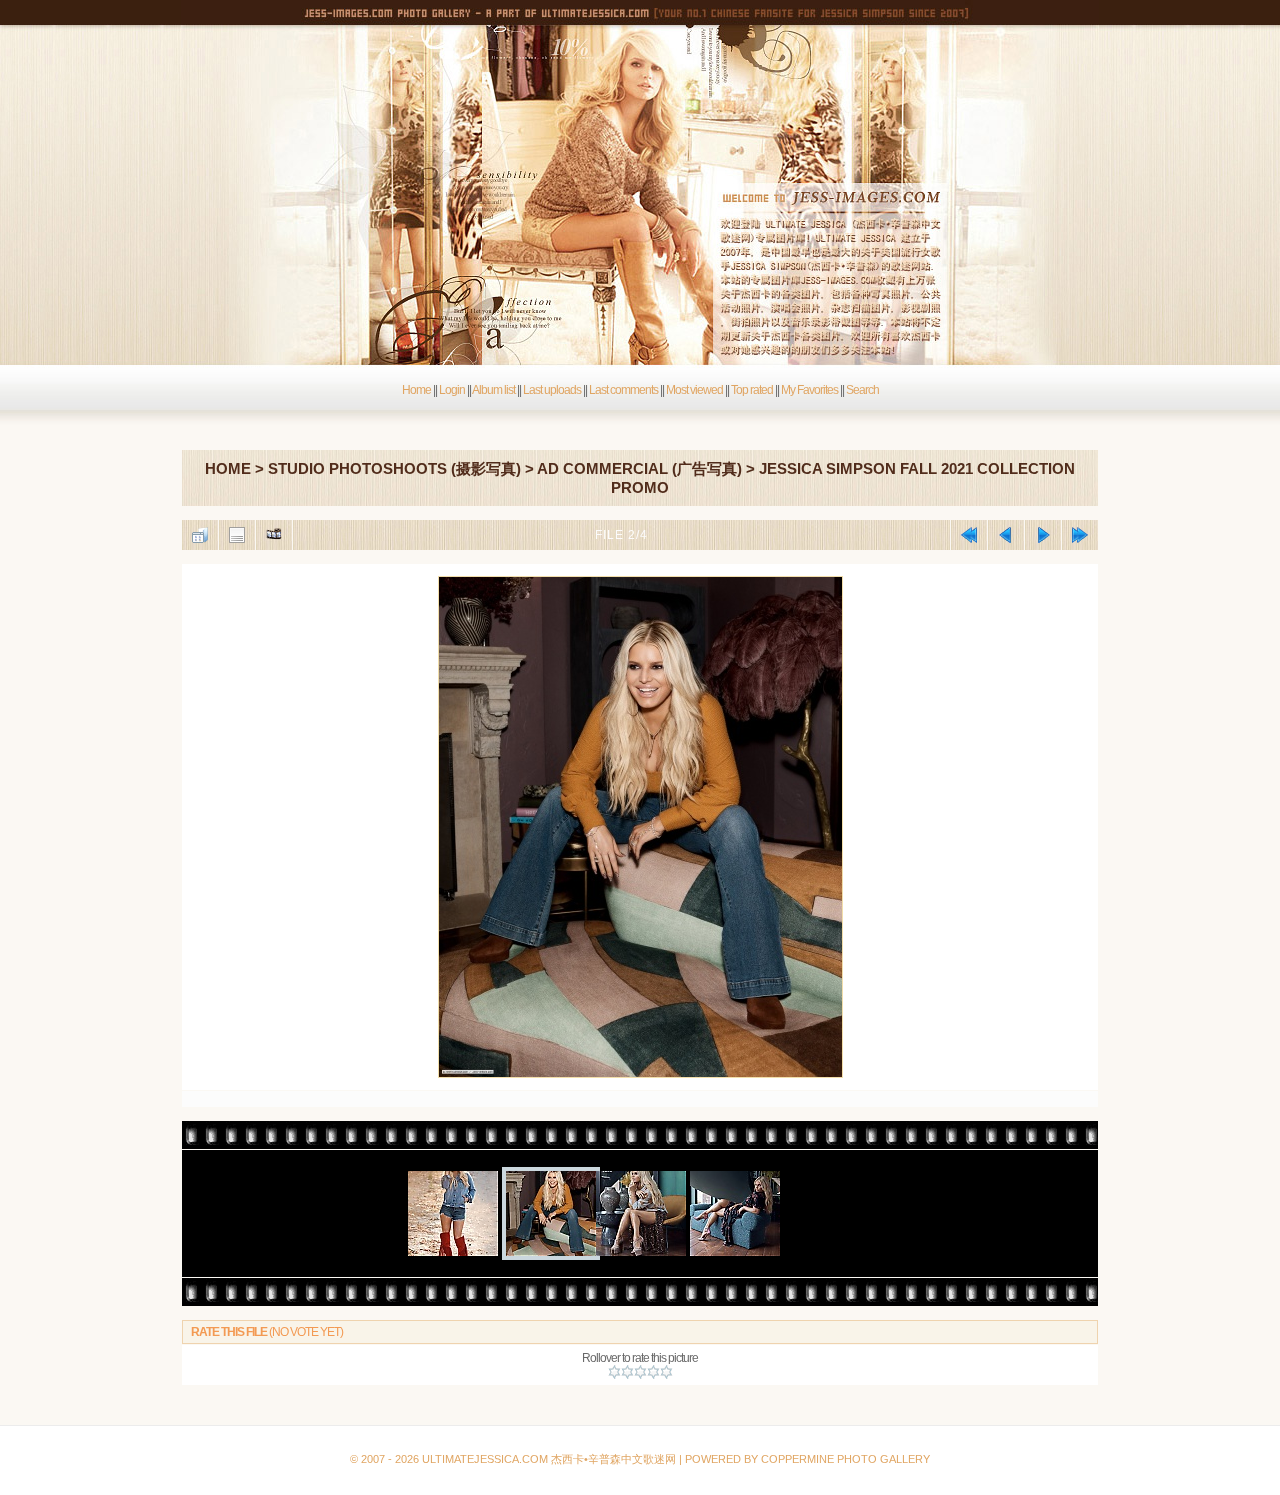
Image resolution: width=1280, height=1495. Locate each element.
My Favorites (809, 390)
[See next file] (1043, 535)
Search (862, 390)
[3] (640, 1372)
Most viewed (694, 390)
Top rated (752, 390)
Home (416, 390)
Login (452, 390)
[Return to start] (969, 535)
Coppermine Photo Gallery (660, 1411)
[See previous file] (1006, 535)
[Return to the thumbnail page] (200, 535)
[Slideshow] (274, 535)
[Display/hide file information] (237, 535)
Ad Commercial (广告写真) (639, 468)
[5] (666, 1372)
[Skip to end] (1080, 535)
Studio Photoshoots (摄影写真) (394, 468)
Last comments (623, 390)
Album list (493, 390)
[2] (627, 1372)
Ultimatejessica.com (485, 1459)
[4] (653, 1372)
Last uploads (552, 390)
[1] (614, 1372)
